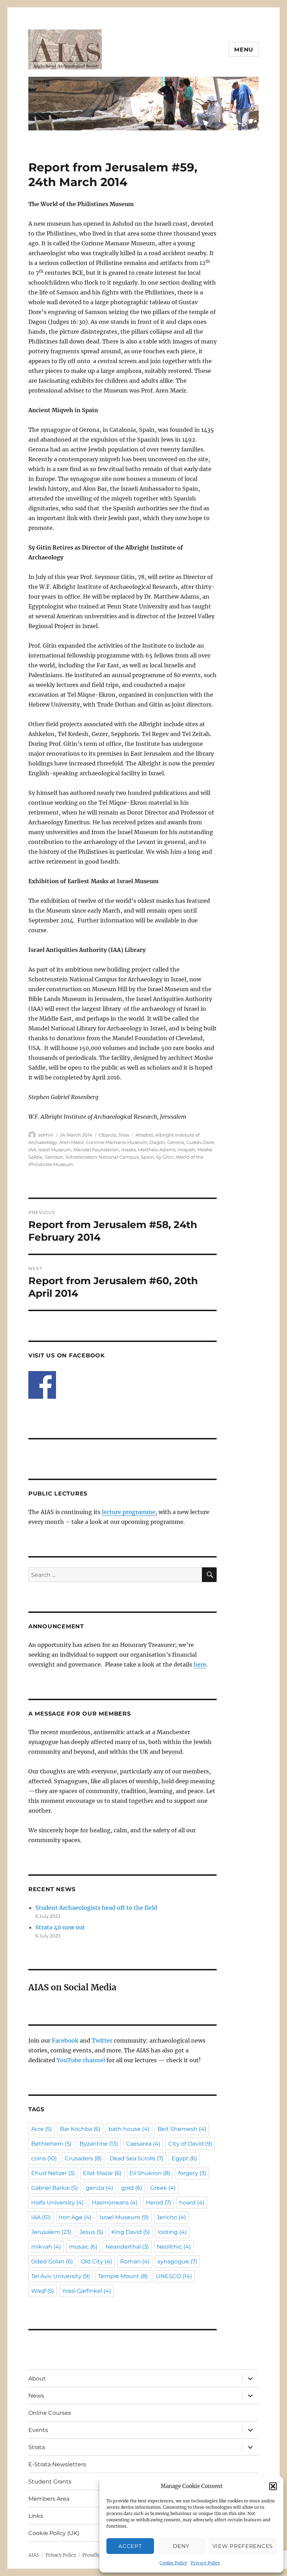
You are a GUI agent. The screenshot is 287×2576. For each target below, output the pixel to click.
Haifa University (57, 2203)
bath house (129, 2129)
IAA (32, 1150)
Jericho (171, 2217)
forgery (192, 2173)
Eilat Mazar (102, 2173)
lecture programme (129, 1512)
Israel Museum (55, 1150)
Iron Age (75, 2217)
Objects (107, 1135)
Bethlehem (51, 2144)
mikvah (46, 2247)
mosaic (83, 2247)
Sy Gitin (165, 1157)
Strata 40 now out (60, 1927)
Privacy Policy (205, 2563)
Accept (130, 2546)
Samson (54, 1157)
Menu (244, 50)
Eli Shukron (150, 2173)
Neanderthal (127, 2247)
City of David (190, 2144)
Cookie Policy (173, 2563)
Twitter (102, 2040)
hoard (192, 2203)
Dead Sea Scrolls (136, 2158)
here (200, 1664)
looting (172, 2232)
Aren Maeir (72, 1142)
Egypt (184, 2158)
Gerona (176, 1142)
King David (131, 2232)
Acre (41, 2129)
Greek (163, 2188)
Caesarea (143, 2144)
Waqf (43, 2291)
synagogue (177, 2261)
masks (128, 1150)
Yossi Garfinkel (86, 2291)
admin (46, 1135)
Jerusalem (51, 2232)
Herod (158, 2203)
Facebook (65, 2040)
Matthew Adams (157, 1150)
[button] (273, 2486)
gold (132, 2188)
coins (44, 2158)
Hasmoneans (115, 2203)
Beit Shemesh (182, 2129)
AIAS (34, 2555)
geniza (99, 2188)
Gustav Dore (200, 1142)
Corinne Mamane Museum (117, 1142)
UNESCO (174, 2276)
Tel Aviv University (61, 2276)
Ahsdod (144, 1135)
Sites (124, 1135)
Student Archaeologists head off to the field (96, 1908)
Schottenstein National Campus (102, 1157)
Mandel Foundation (96, 1150)
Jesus (91, 2232)
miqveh (186, 1150)
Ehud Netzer (53, 2173)
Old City (96, 2261)
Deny (181, 2546)
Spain (147, 1157)
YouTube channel (82, 2060)
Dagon (157, 1142)
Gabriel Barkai (54, 2188)
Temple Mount (123, 2276)
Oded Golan (52, 2261)
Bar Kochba (80, 2129)
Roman (135, 2261)
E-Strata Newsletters (57, 2464)
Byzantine (99, 2144)
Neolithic (174, 2247)
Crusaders (83, 2158)
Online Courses (50, 2413)
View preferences (243, 2546)
